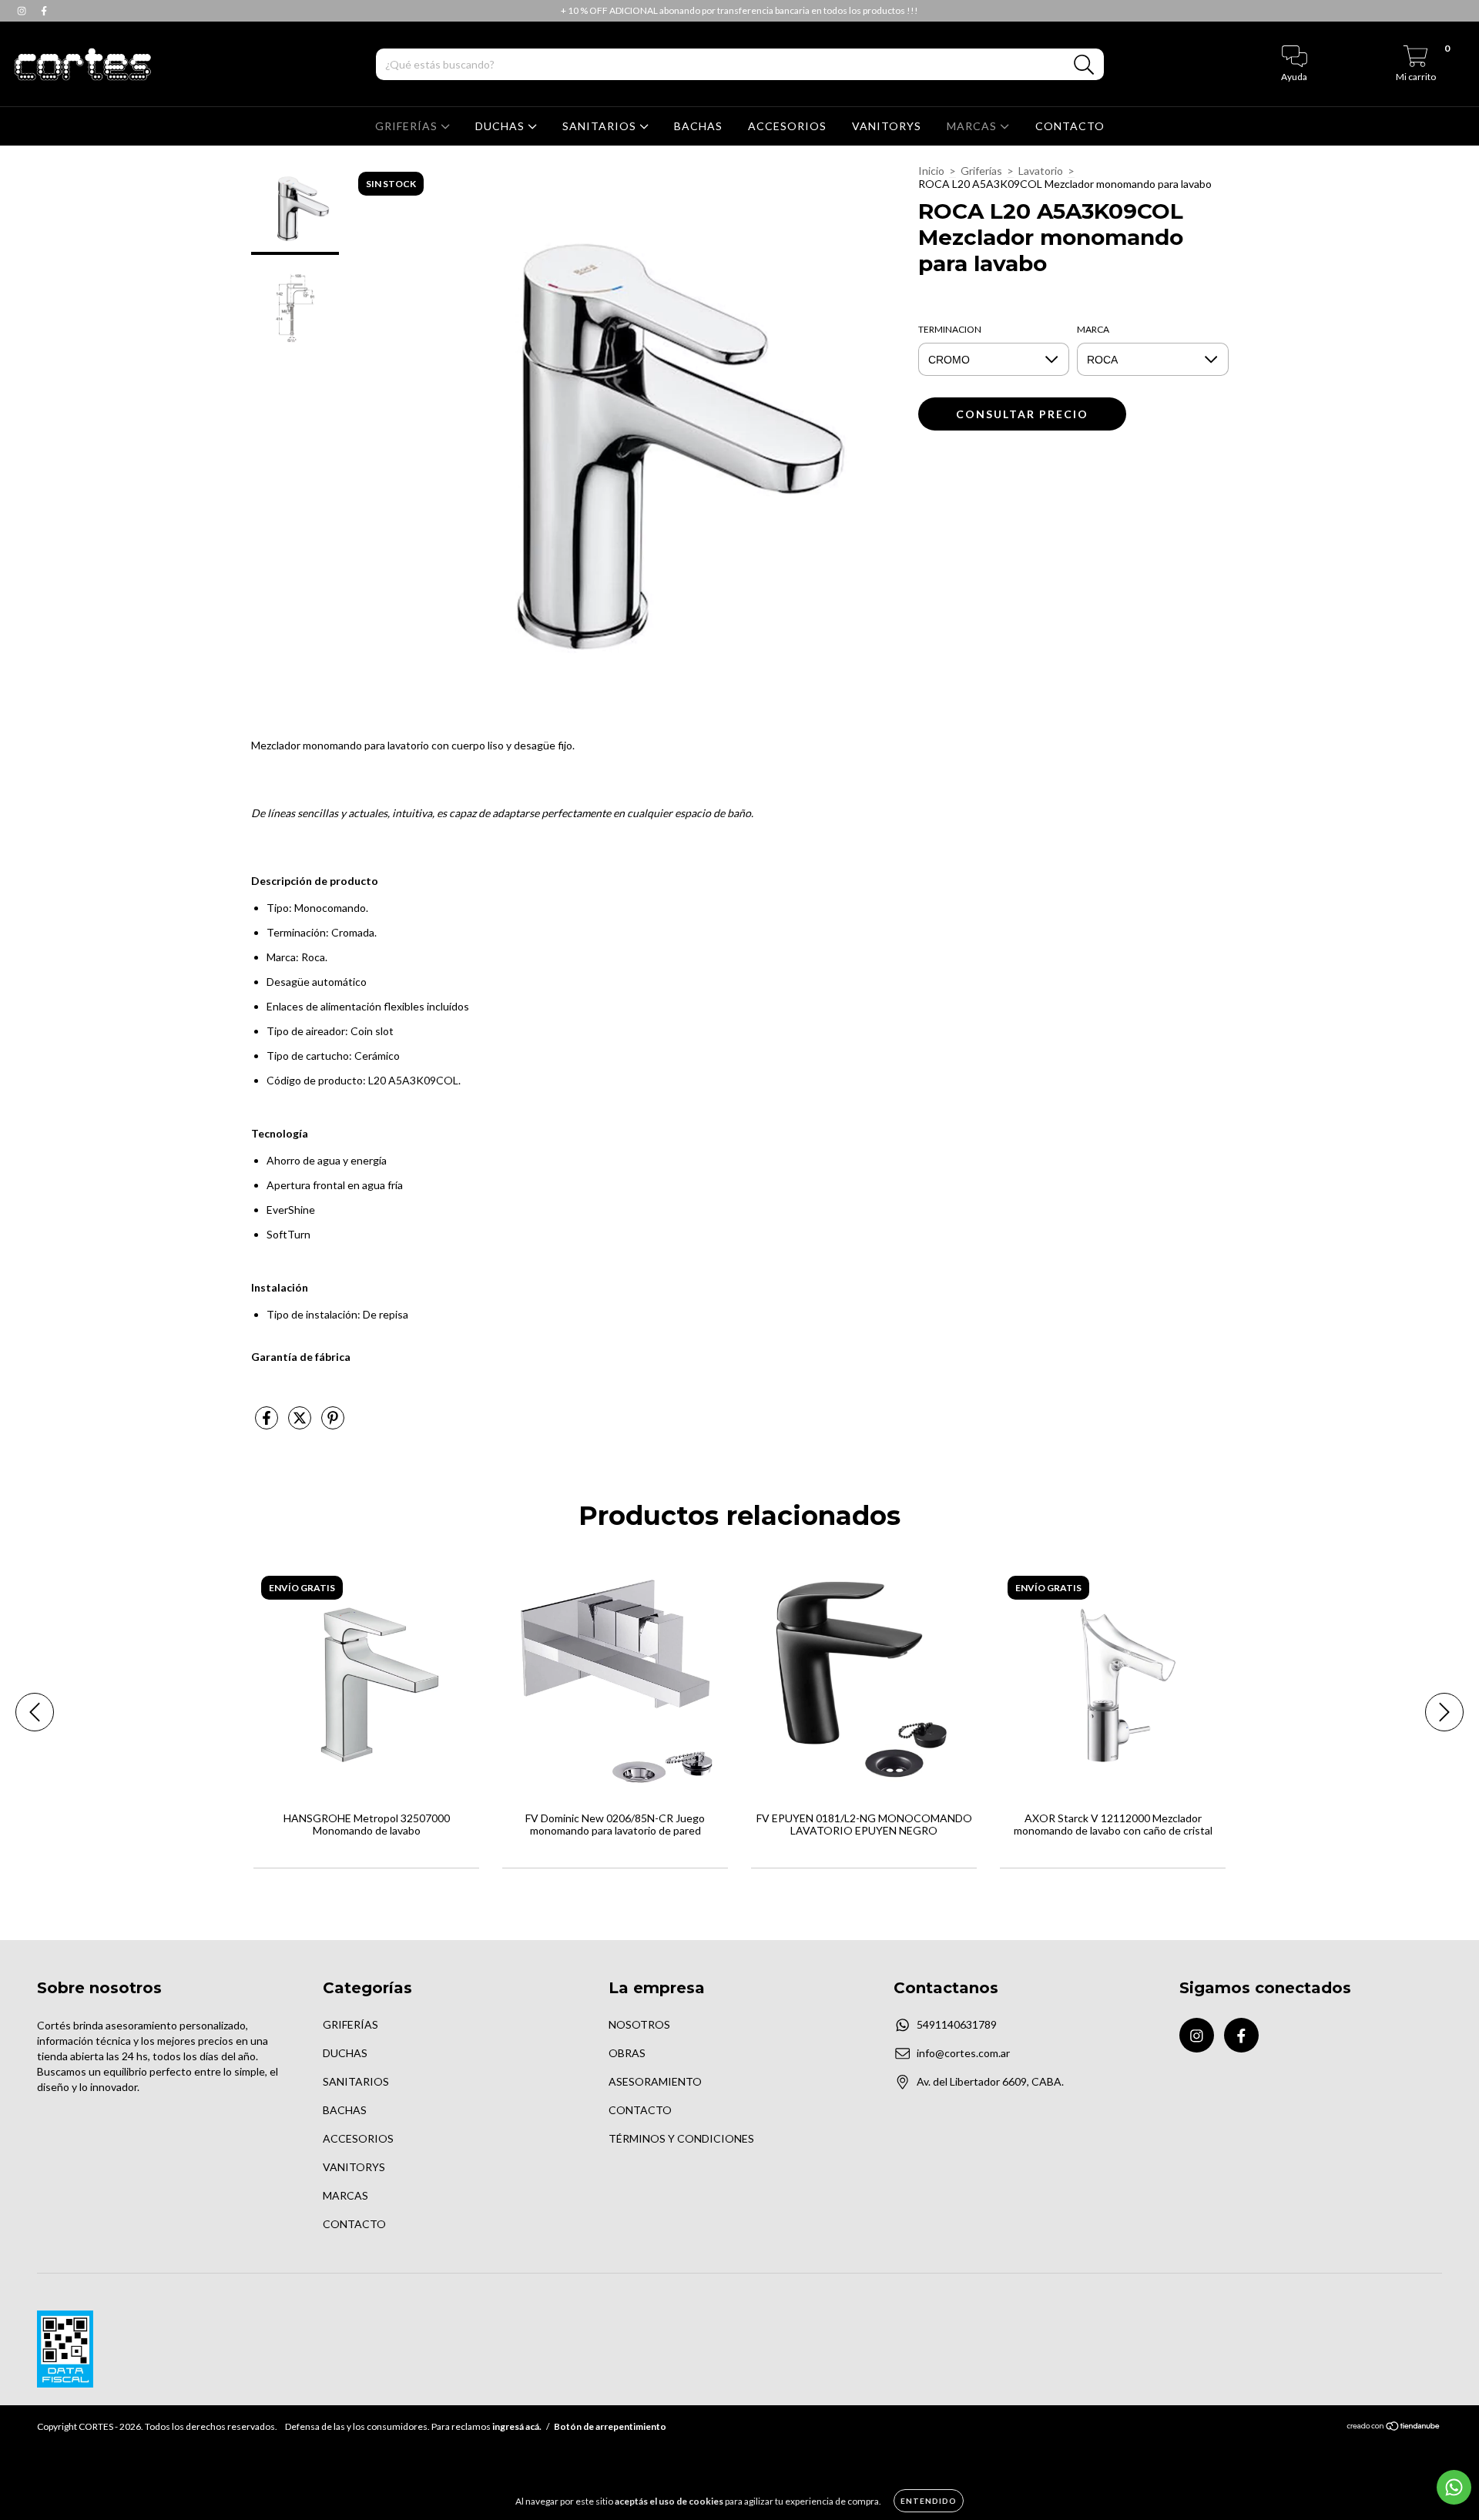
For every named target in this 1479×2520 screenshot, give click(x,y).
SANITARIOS (601, 126)
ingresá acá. (517, 2426)
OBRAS (627, 2053)
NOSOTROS (639, 2024)
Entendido (929, 2501)
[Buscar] (1084, 65)
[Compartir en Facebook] (268, 1424)
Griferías (981, 171)
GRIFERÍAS (408, 126)
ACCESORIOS (787, 126)
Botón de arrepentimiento (610, 2426)
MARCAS (973, 126)
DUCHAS (501, 126)
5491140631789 (957, 2024)
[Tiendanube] (1394, 2428)
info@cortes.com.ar (963, 2053)
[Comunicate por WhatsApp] (1454, 2487)
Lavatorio (1041, 171)
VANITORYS (887, 126)
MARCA (1093, 329)
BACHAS (698, 126)
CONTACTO (1070, 126)
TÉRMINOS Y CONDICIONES (681, 2138)
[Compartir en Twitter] (301, 1424)
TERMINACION (950, 329)
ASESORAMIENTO (655, 2081)
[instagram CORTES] (23, 10)
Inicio (931, 171)
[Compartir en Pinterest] (333, 1424)
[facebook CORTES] (44, 10)
